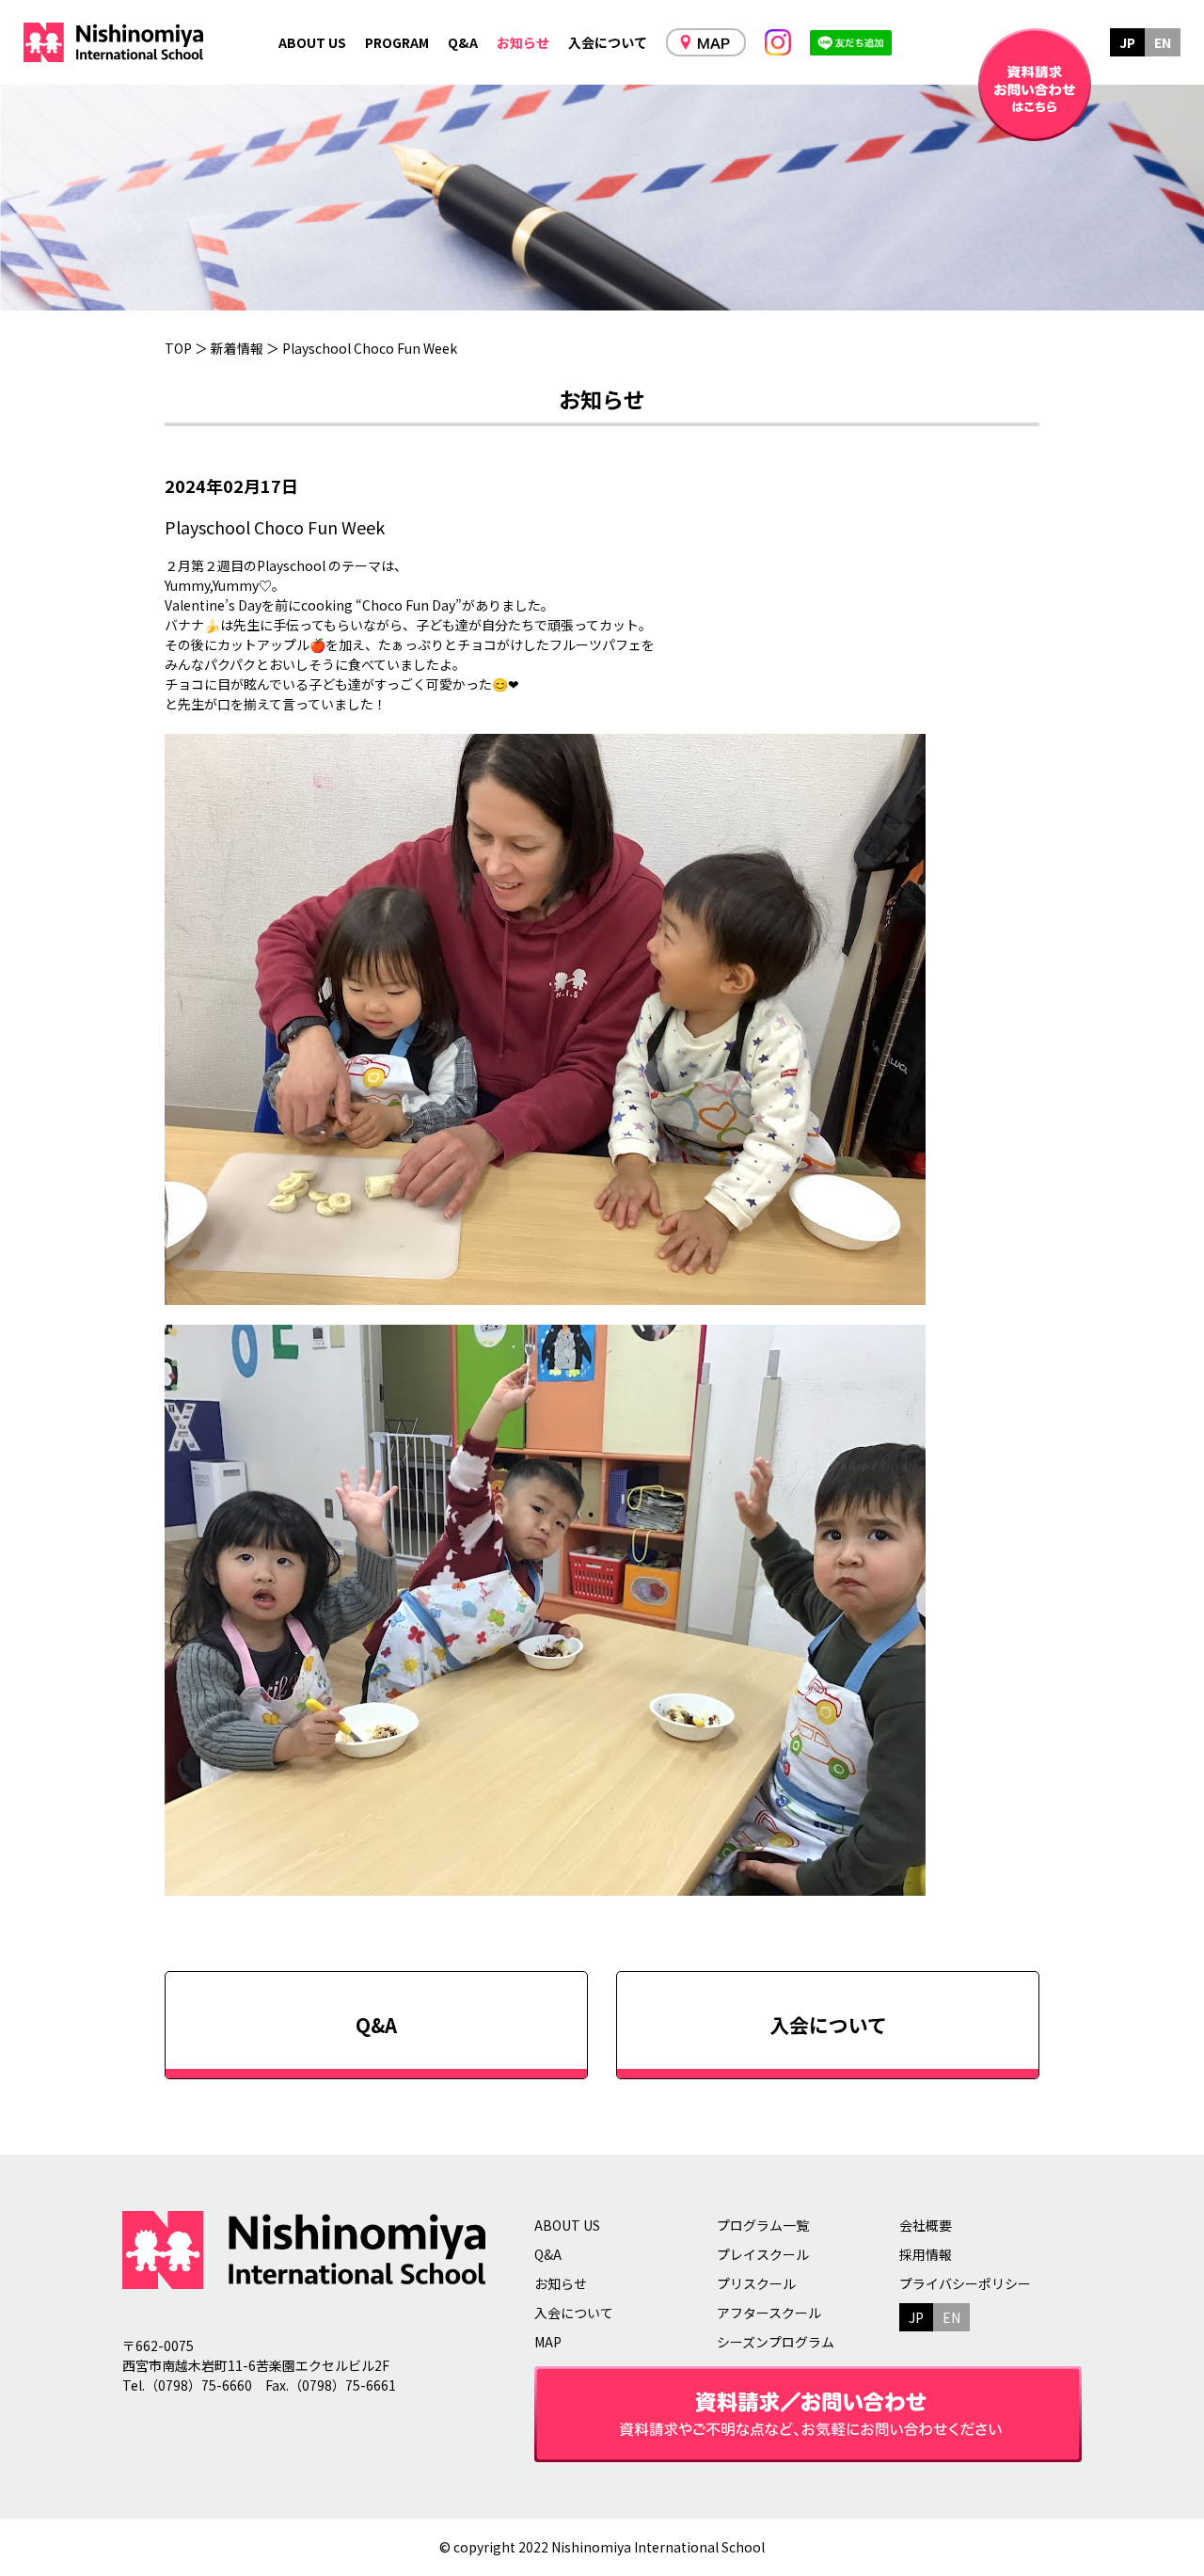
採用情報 (926, 2254)
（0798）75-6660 (198, 2385)
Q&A (463, 42)
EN (1163, 42)
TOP (178, 348)
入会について (608, 42)
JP (1127, 42)
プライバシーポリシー (965, 2283)
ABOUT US (312, 42)
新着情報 (237, 348)
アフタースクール (769, 2313)
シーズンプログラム (776, 2342)
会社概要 (926, 2225)
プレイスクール (763, 2254)
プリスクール (756, 2283)
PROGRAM (397, 42)
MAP (548, 2342)
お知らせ (523, 42)
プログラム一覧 (763, 2225)
